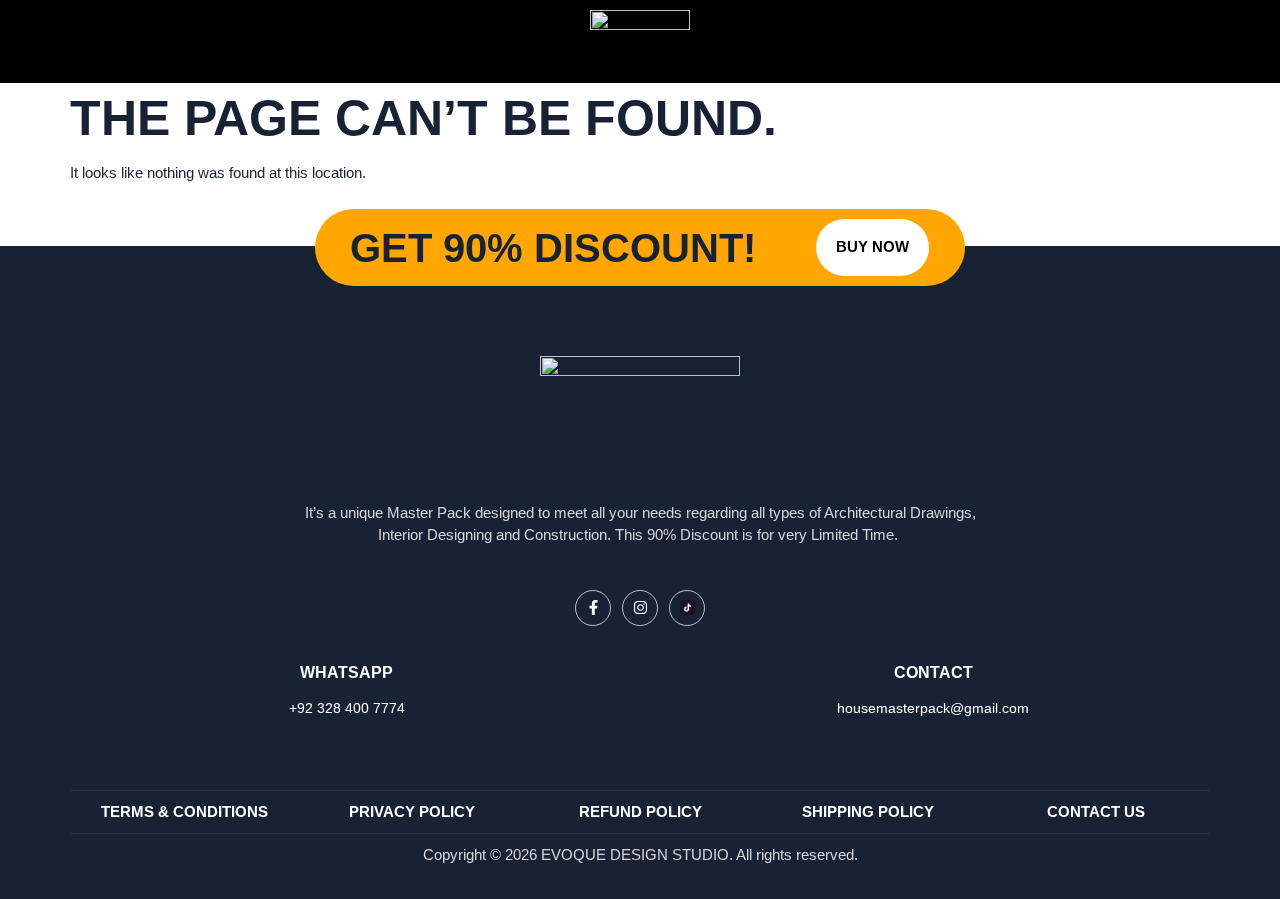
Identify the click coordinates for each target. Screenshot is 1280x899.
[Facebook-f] (593, 608)
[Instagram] (640, 608)
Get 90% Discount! (553, 248)
